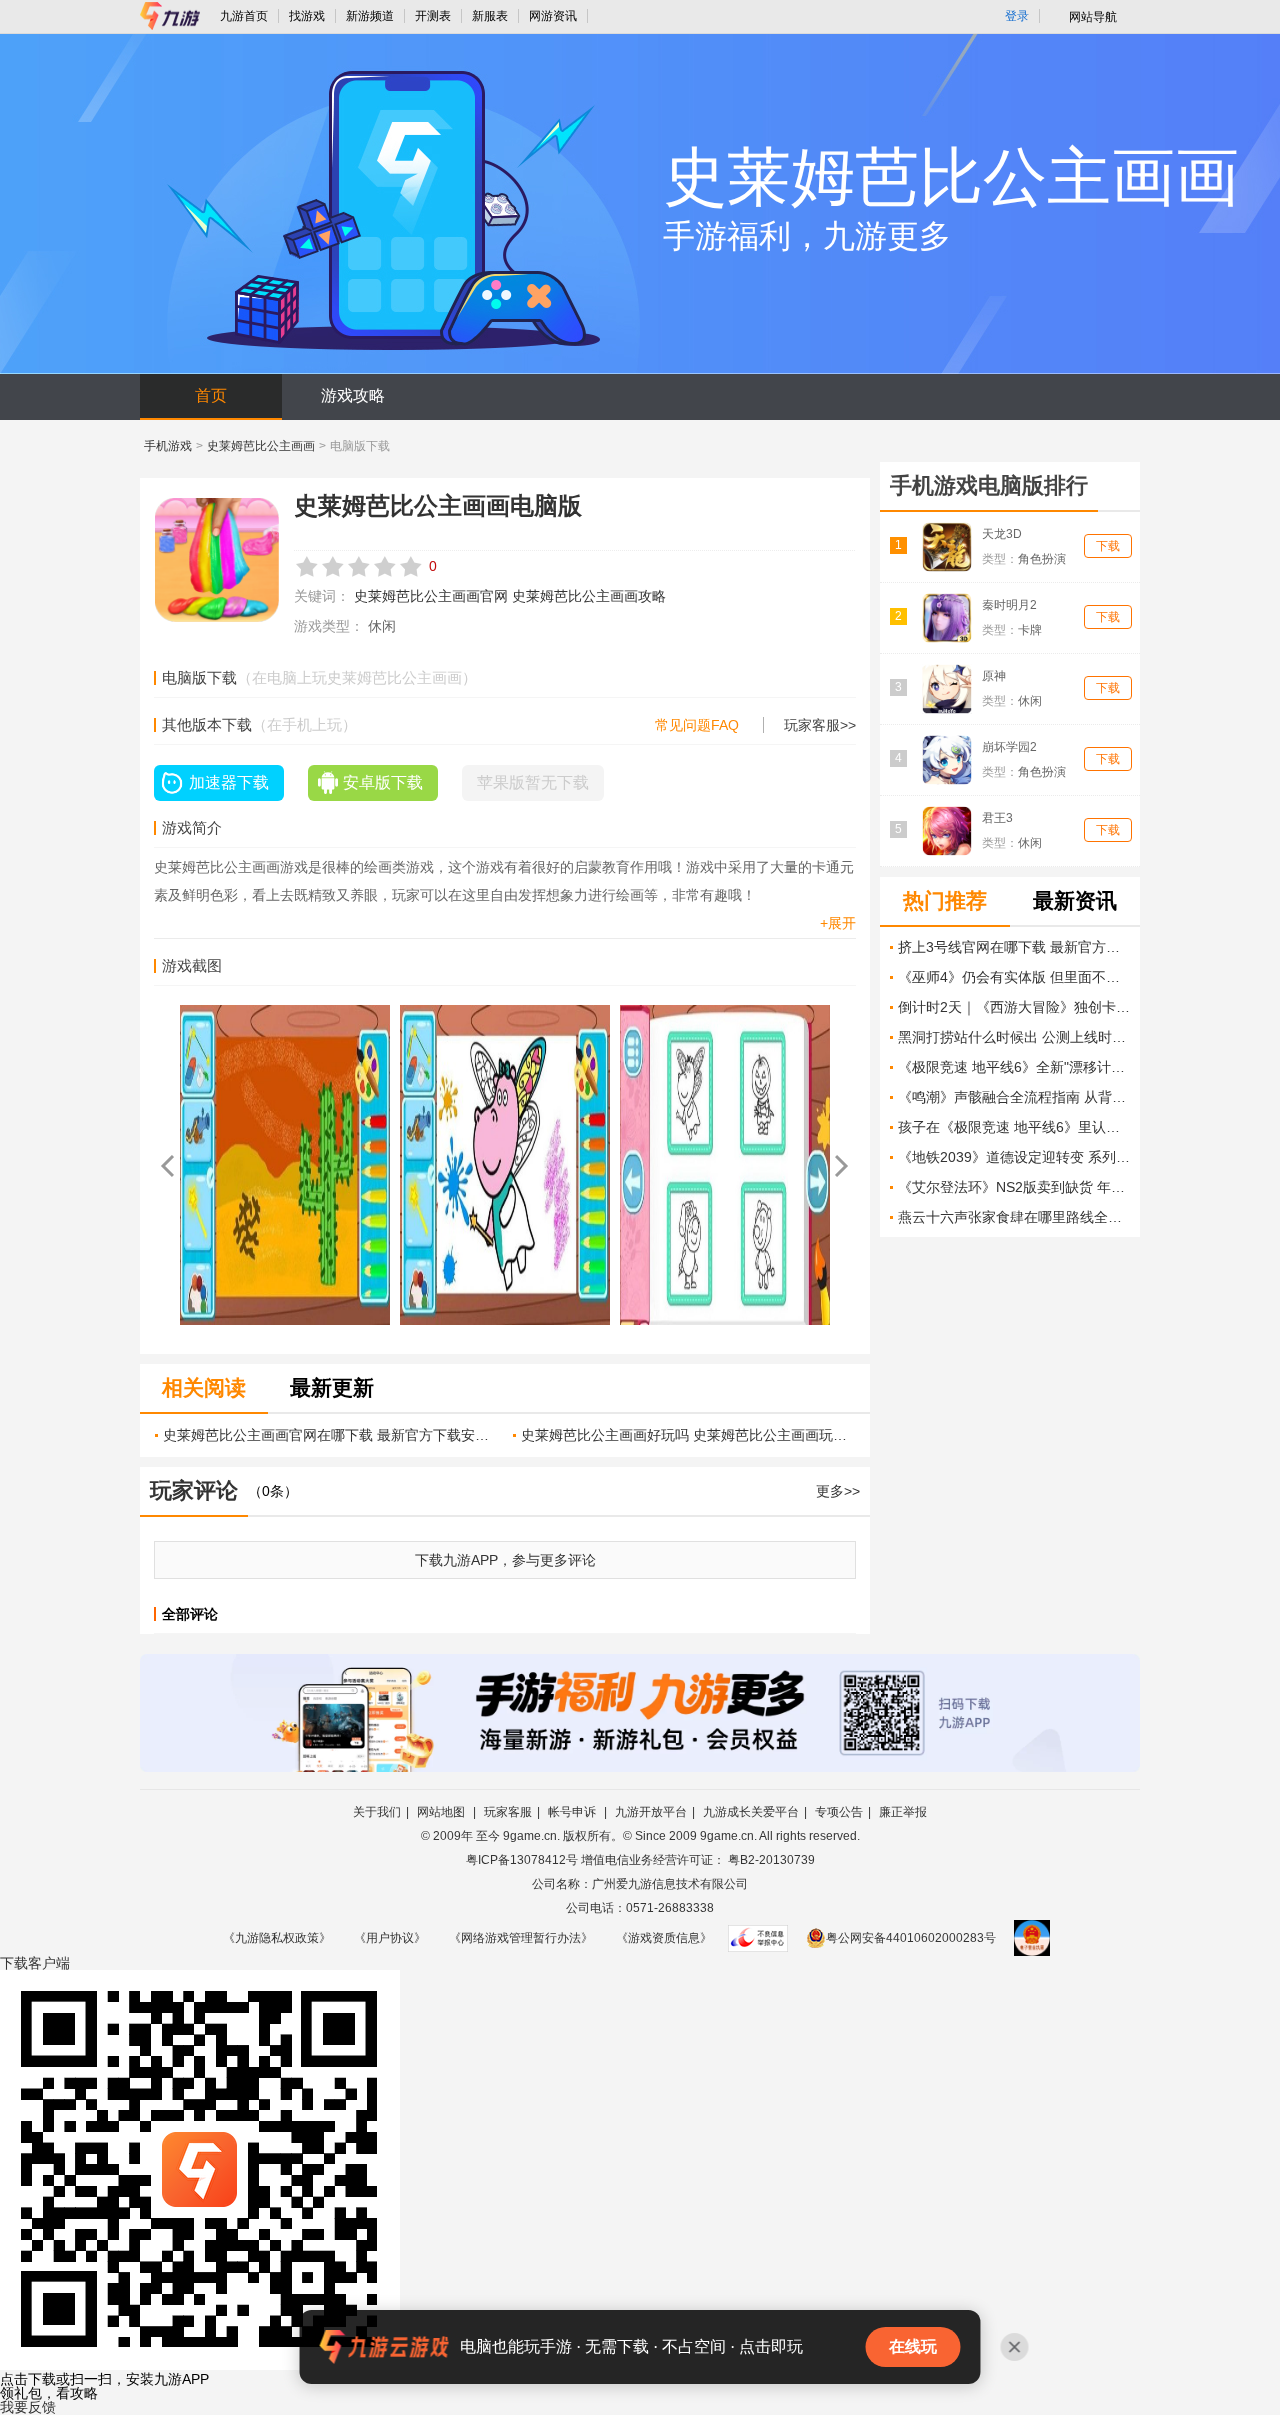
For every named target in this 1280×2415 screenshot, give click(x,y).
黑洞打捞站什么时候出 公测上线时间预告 (1014, 1037)
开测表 (433, 16)
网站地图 (442, 1812)
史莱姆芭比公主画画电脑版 (438, 505)
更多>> (838, 1491)
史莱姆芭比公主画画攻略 (589, 596)
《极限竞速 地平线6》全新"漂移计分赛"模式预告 (1014, 1067)
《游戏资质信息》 (664, 1938)
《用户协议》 (390, 1938)
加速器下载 (229, 782)
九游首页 (244, 16)
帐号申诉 (573, 1812)
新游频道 (370, 16)
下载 (35, 1963)
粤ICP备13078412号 (522, 1860)
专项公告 (839, 1812)
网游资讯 (553, 16)
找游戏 (307, 16)
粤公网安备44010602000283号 (911, 1938)
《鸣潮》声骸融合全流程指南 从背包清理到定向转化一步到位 (1014, 1097)
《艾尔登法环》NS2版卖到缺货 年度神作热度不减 (1014, 1187)
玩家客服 (508, 1812)
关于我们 (377, 1812)
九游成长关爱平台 (751, 1812)
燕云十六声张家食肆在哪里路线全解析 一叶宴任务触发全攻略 (1014, 1217)
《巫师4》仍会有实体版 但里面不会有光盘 (1014, 977)
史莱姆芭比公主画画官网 (431, 596)
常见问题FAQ (697, 725)
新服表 (490, 16)
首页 (211, 395)
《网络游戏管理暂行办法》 (521, 1938)
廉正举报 (903, 1812)
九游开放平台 (651, 1812)
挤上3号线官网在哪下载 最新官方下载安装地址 (1014, 947)
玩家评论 (194, 1490)
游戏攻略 (353, 395)
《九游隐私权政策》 (277, 1938)
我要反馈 (28, 2407)
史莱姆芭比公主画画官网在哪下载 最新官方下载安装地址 (330, 1435)
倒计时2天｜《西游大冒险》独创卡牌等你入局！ (1014, 1007)
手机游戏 (168, 446)
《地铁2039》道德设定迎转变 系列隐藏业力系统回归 (1014, 1157)
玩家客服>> (820, 725)
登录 (1017, 16)
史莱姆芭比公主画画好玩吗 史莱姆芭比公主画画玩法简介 (688, 1435)
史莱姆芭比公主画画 (261, 446)
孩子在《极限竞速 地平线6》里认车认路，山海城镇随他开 (1014, 1127)
